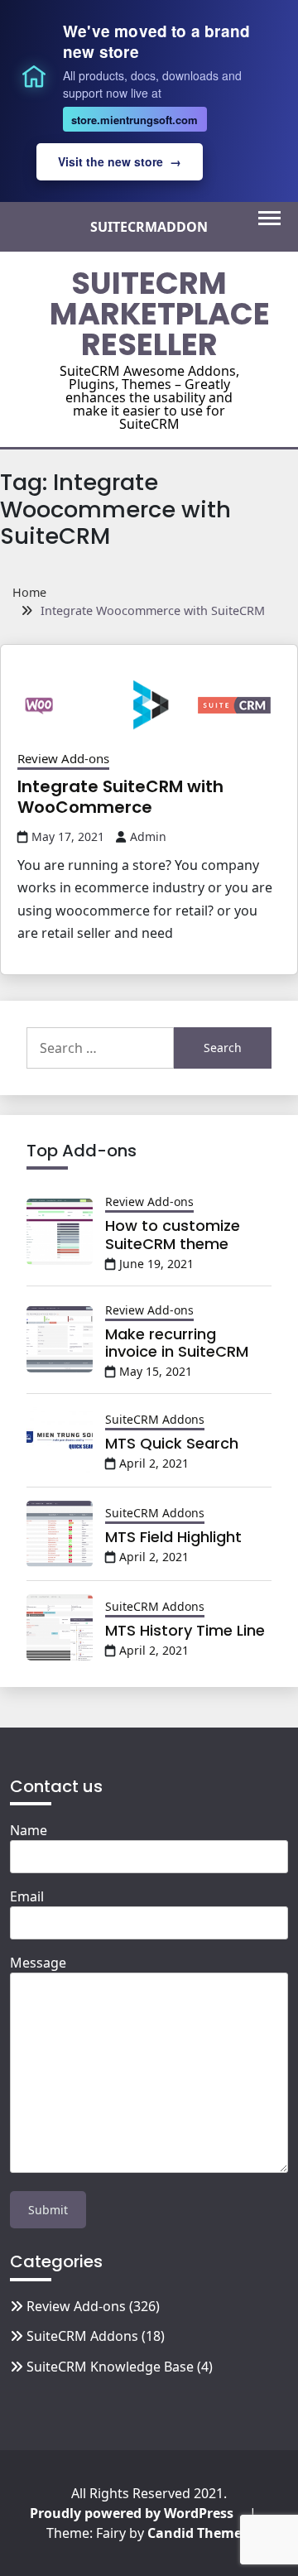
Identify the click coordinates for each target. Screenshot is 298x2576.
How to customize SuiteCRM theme (173, 1235)
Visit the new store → (120, 161)
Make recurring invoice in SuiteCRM (177, 1343)
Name (29, 1830)
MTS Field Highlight (173, 1537)
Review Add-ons (63, 758)
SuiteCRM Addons (155, 1419)
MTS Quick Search (172, 1443)
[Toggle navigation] (269, 218)
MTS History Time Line (185, 1630)
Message (38, 1963)
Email (27, 1896)
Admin (148, 836)
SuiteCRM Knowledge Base (110, 2367)
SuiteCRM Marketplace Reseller (160, 314)
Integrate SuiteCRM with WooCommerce (120, 797)
